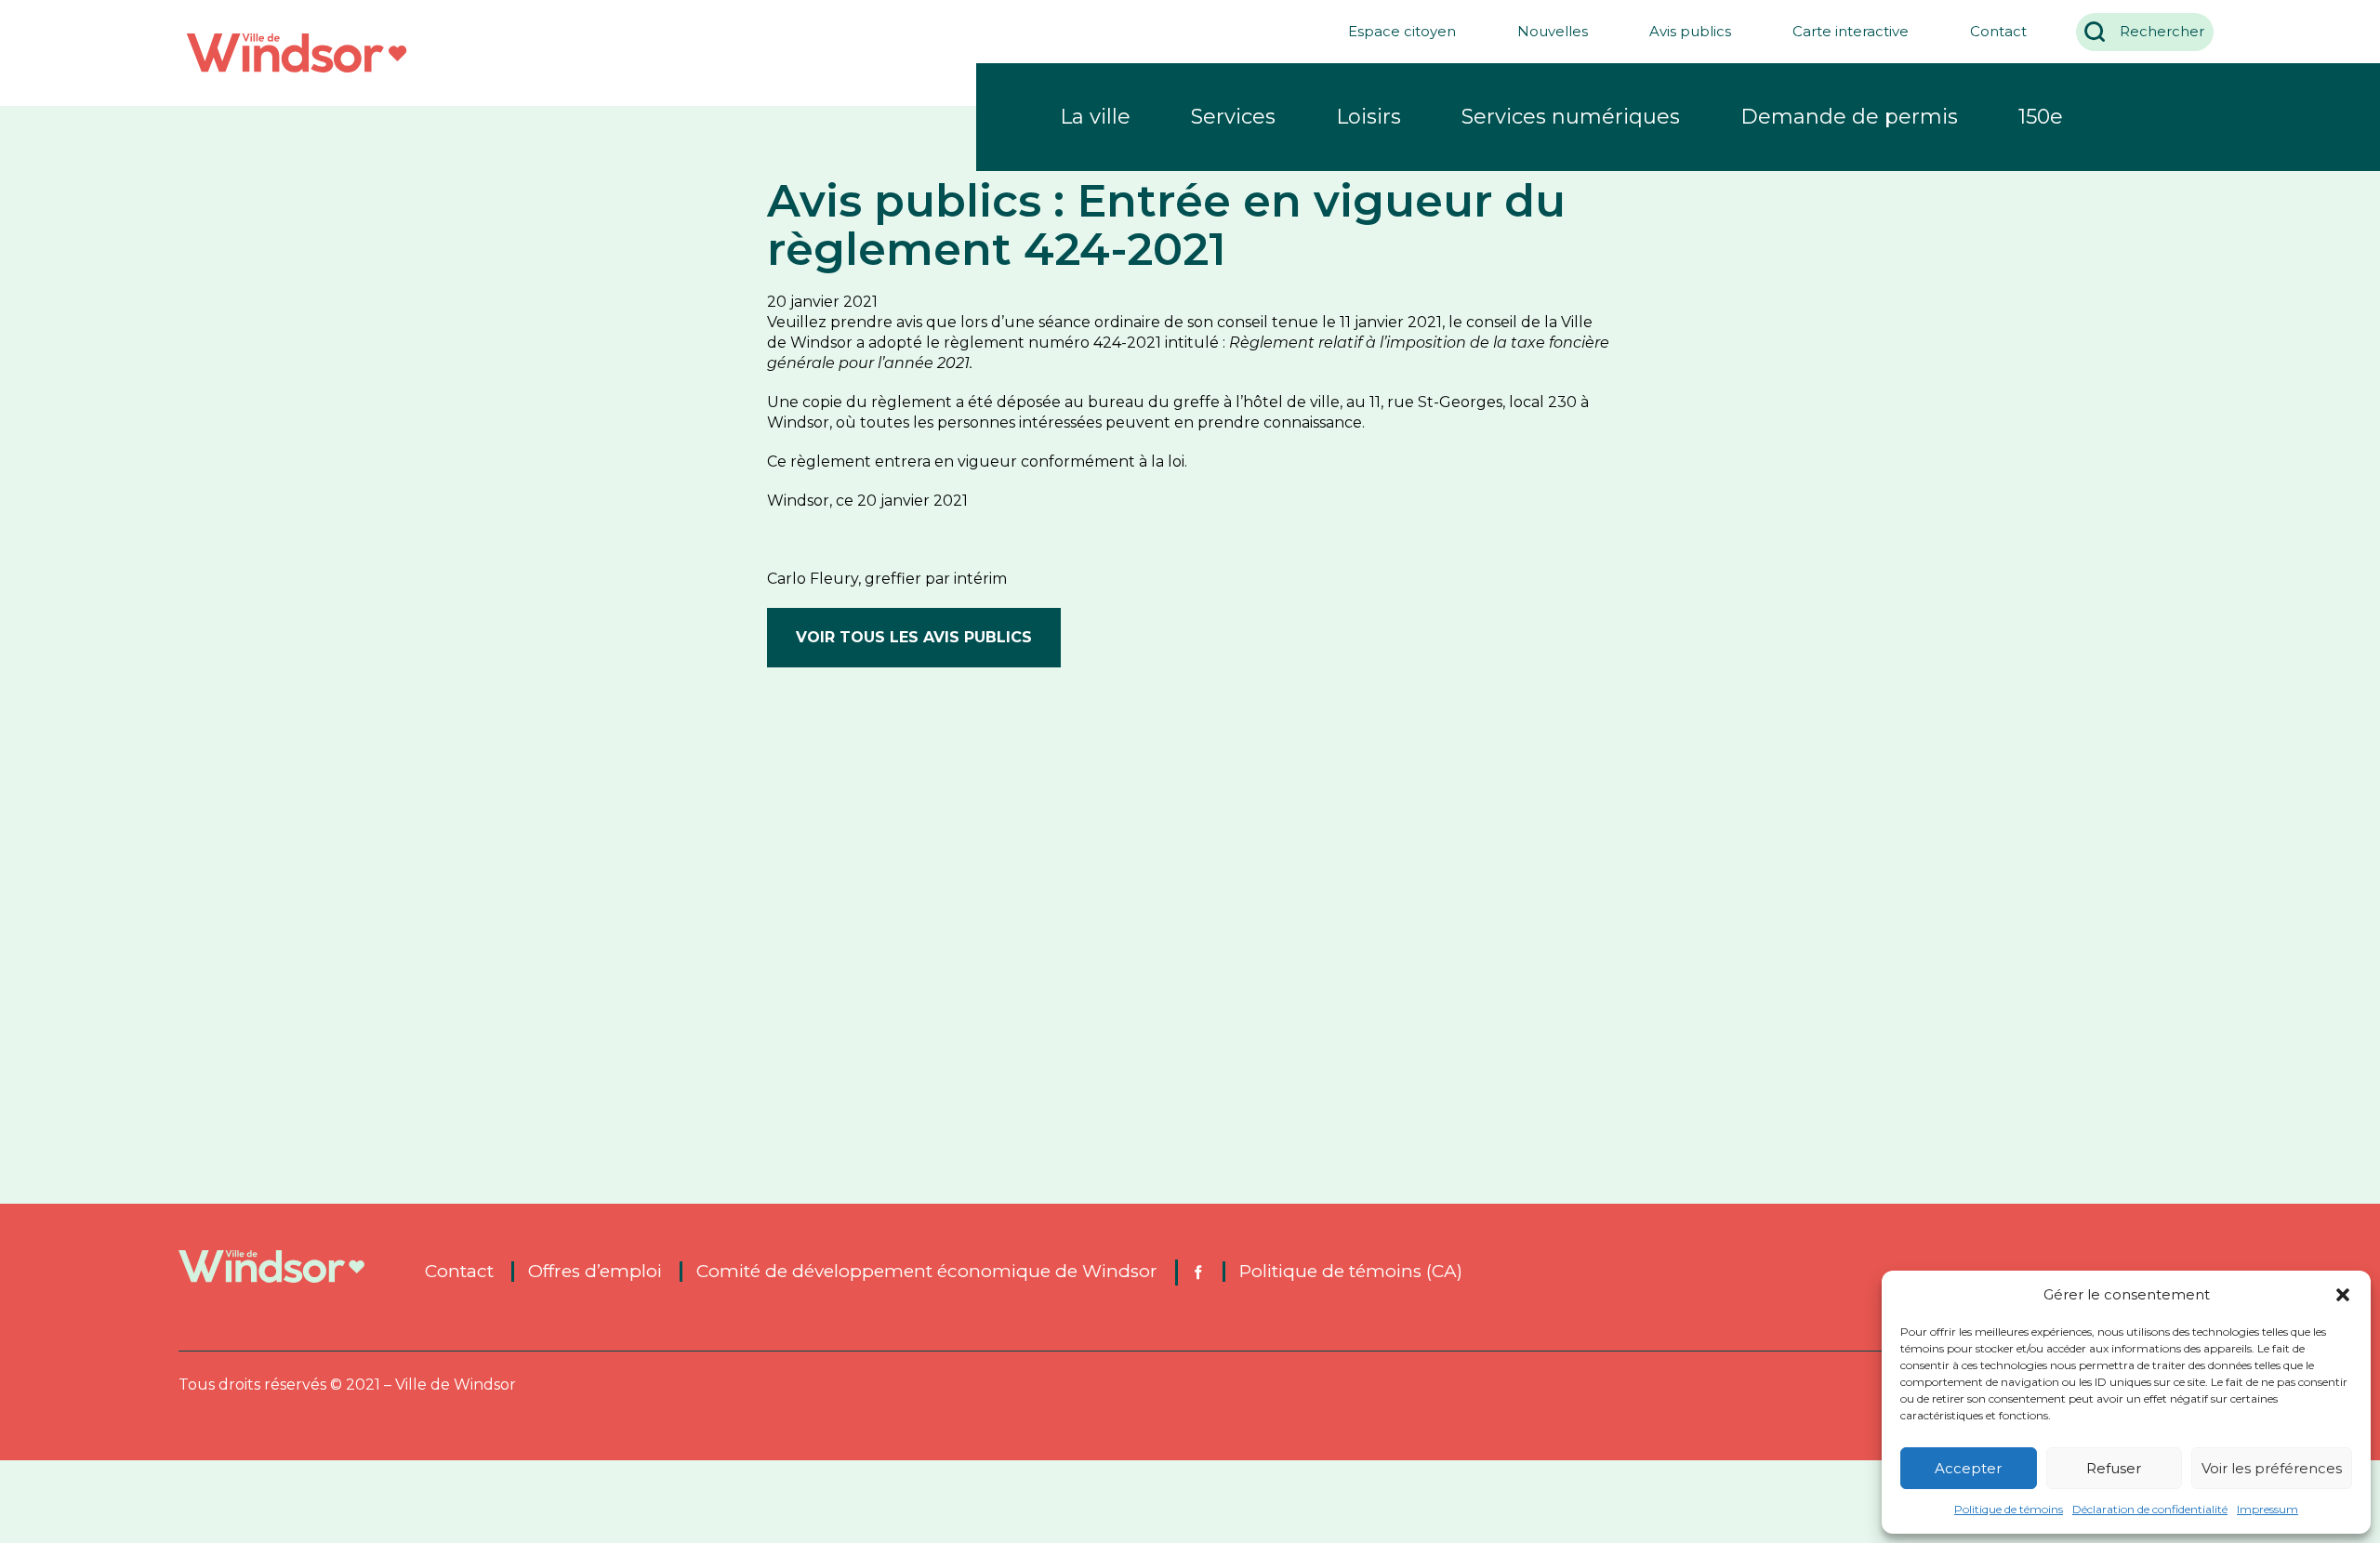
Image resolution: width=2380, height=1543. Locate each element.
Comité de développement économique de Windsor (927, 1272)
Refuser (2114, 1468)
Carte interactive (1851, 31)
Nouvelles (1553, 31)
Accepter (1968, 1468)
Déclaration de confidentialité (2150, 1509)
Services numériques (1571, 117)
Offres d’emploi (595, 1272)
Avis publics (1690, 31)
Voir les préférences (2272, 1468)
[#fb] (1197, 1273)
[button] (2343, 1295)
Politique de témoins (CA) (1351, 1272)
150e (2041, 117)
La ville (1095, 117)
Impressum (2268, 1509)
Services (1233, 117)
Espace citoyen (1402, 31)
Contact (1998, 31)
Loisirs (1368, 117)
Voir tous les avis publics (914, 637)
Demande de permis (1849, 117)
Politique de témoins (2009, 1509)
